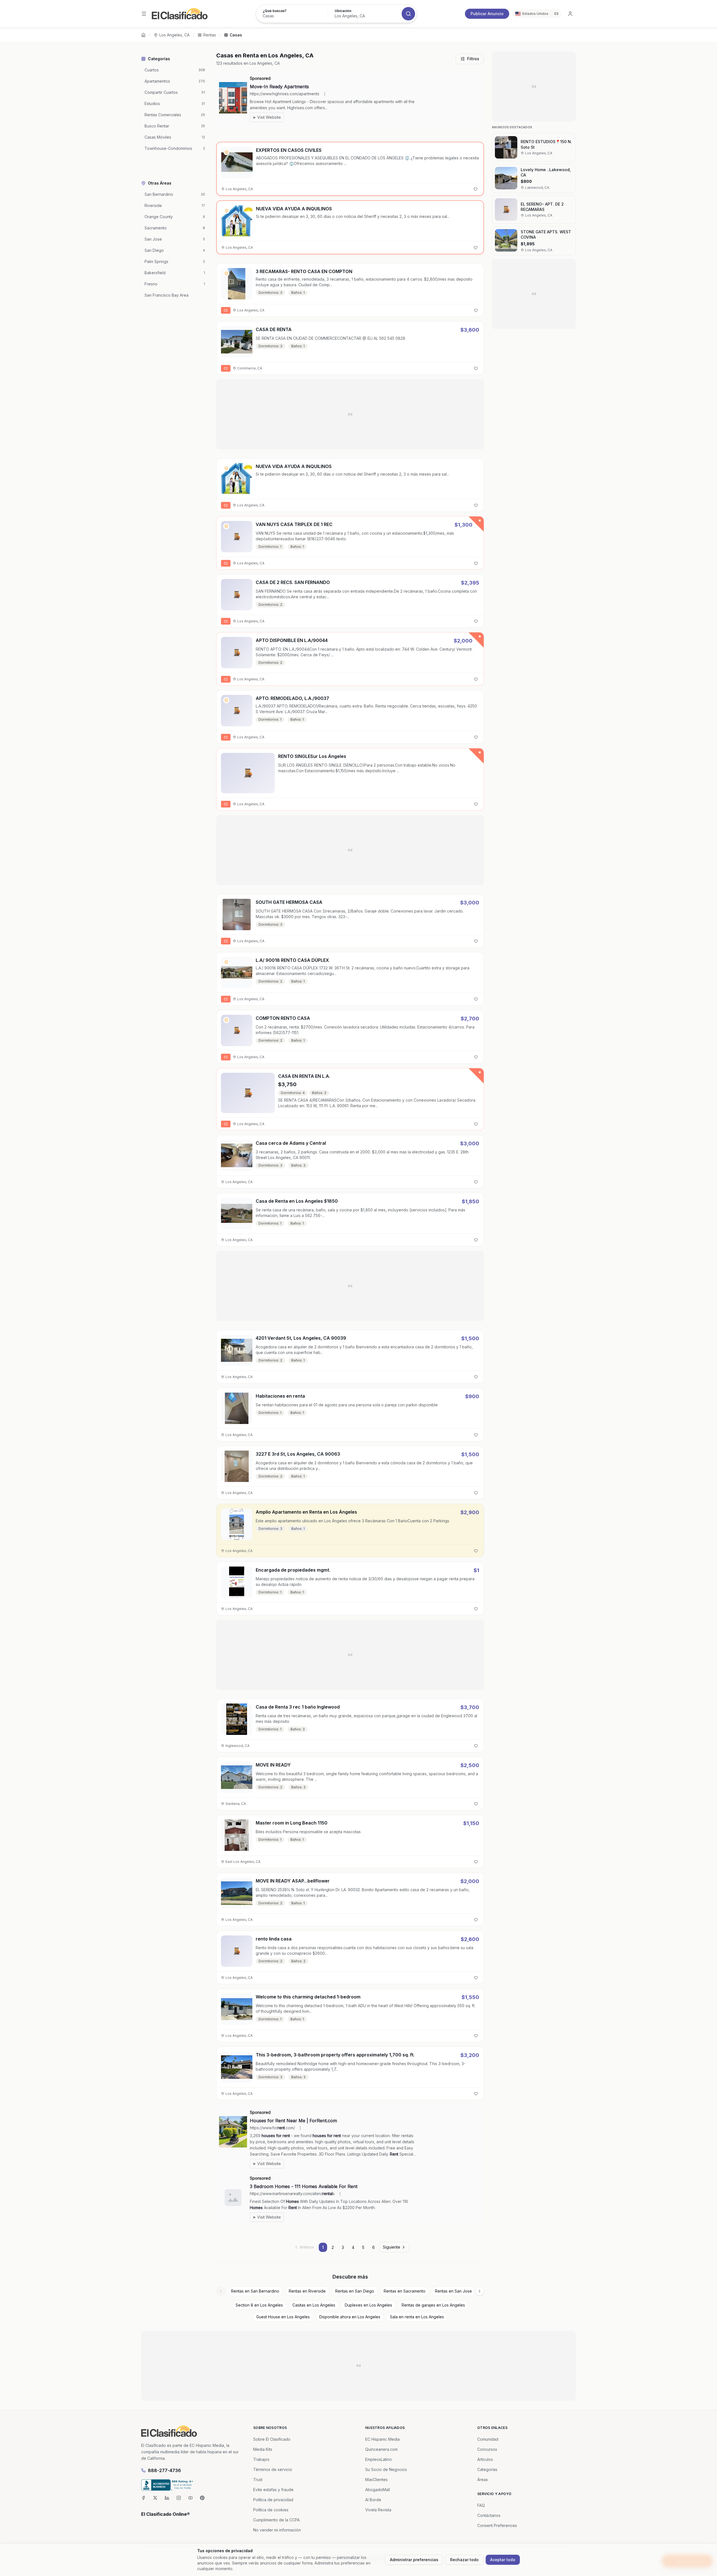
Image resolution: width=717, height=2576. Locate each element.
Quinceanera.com (381, 2449)
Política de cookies (271, 2510)
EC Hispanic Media (382, 2439)
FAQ (481, 2505)
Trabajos (261, 2459)
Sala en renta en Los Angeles (417, 2317)
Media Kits (263, 2449)
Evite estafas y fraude (273, 2490)
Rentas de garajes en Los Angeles (433, 2305)
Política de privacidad (273, 2500)
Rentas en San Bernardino (255, 2291)
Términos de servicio (273, 2469)
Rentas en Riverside (307, 2291)
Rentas (210, 35)
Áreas (483, 2480)
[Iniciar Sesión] (570, 14)
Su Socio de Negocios (386, 2469)
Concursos (487, 2449)
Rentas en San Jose (453, 2291)
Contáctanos (489, 2515)
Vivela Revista (378, 2510)
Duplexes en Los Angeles (368, 2305)
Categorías (487, 2469)
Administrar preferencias (414, 2560)
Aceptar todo (503, 2560)
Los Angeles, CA (174, 35)
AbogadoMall (378, 2490)
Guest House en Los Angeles (283, 2317)
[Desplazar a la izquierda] (221, 2291)
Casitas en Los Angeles (314, 2305)
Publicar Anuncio (487, 14)
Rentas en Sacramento (405, 2291)
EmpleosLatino (379, 2459)
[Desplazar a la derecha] (479, 2291)
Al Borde (373, 2500)
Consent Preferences (497, 2525)
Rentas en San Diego (355, 2291)
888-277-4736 (164, 2470)
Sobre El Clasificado (272, 2439)
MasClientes (376, 2480)
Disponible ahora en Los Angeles (350, 2317)
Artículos (485, 2459)
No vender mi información (277, 2530)
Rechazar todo (464, 2560)
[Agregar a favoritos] (476, 189)
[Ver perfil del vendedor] (227, 152)
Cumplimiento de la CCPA (276, 2520)
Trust (258, 2480)
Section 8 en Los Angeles (259, 2305)
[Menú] (144, 14)
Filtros (473, 59)
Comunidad (488, 2439)
